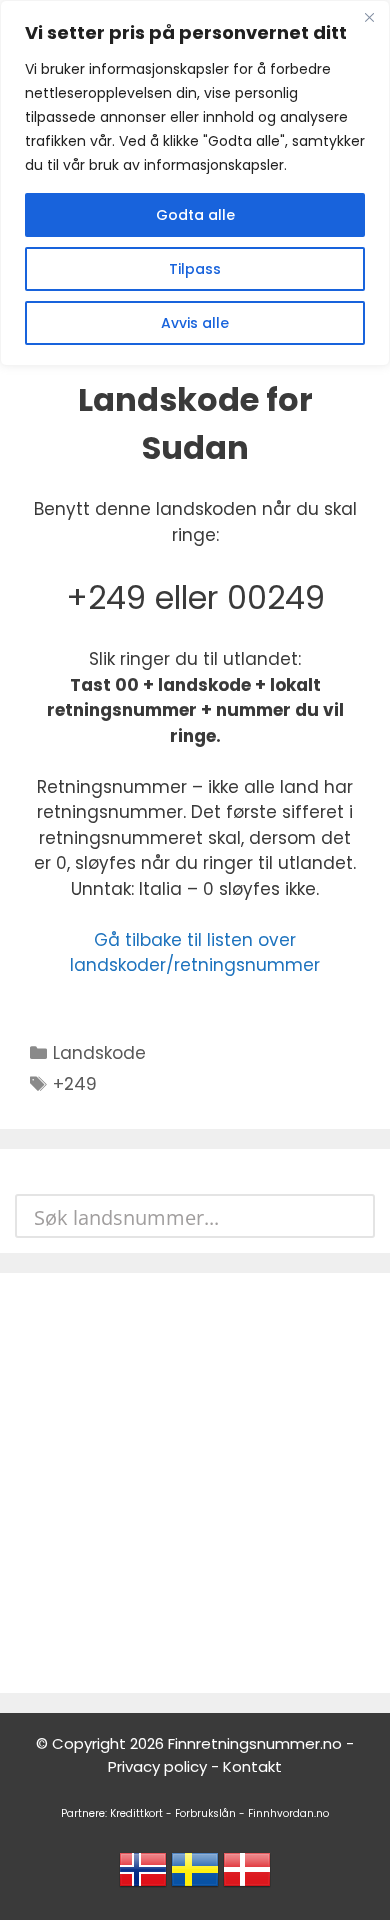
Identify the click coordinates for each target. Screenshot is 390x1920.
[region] (195, 183)
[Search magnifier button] (353, 1216)
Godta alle (195, 215)
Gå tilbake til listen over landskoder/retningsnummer (195, 953)
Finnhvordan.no (288, 1813)
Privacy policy (157, 1766)
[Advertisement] (195, 1483)
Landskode (99, 1053)
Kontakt (252, 1766)
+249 (75, 1084)
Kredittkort (136, 1813)
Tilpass (195, 269)
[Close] (369, 17)
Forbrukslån (205, 1813)
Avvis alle (195, 323)
